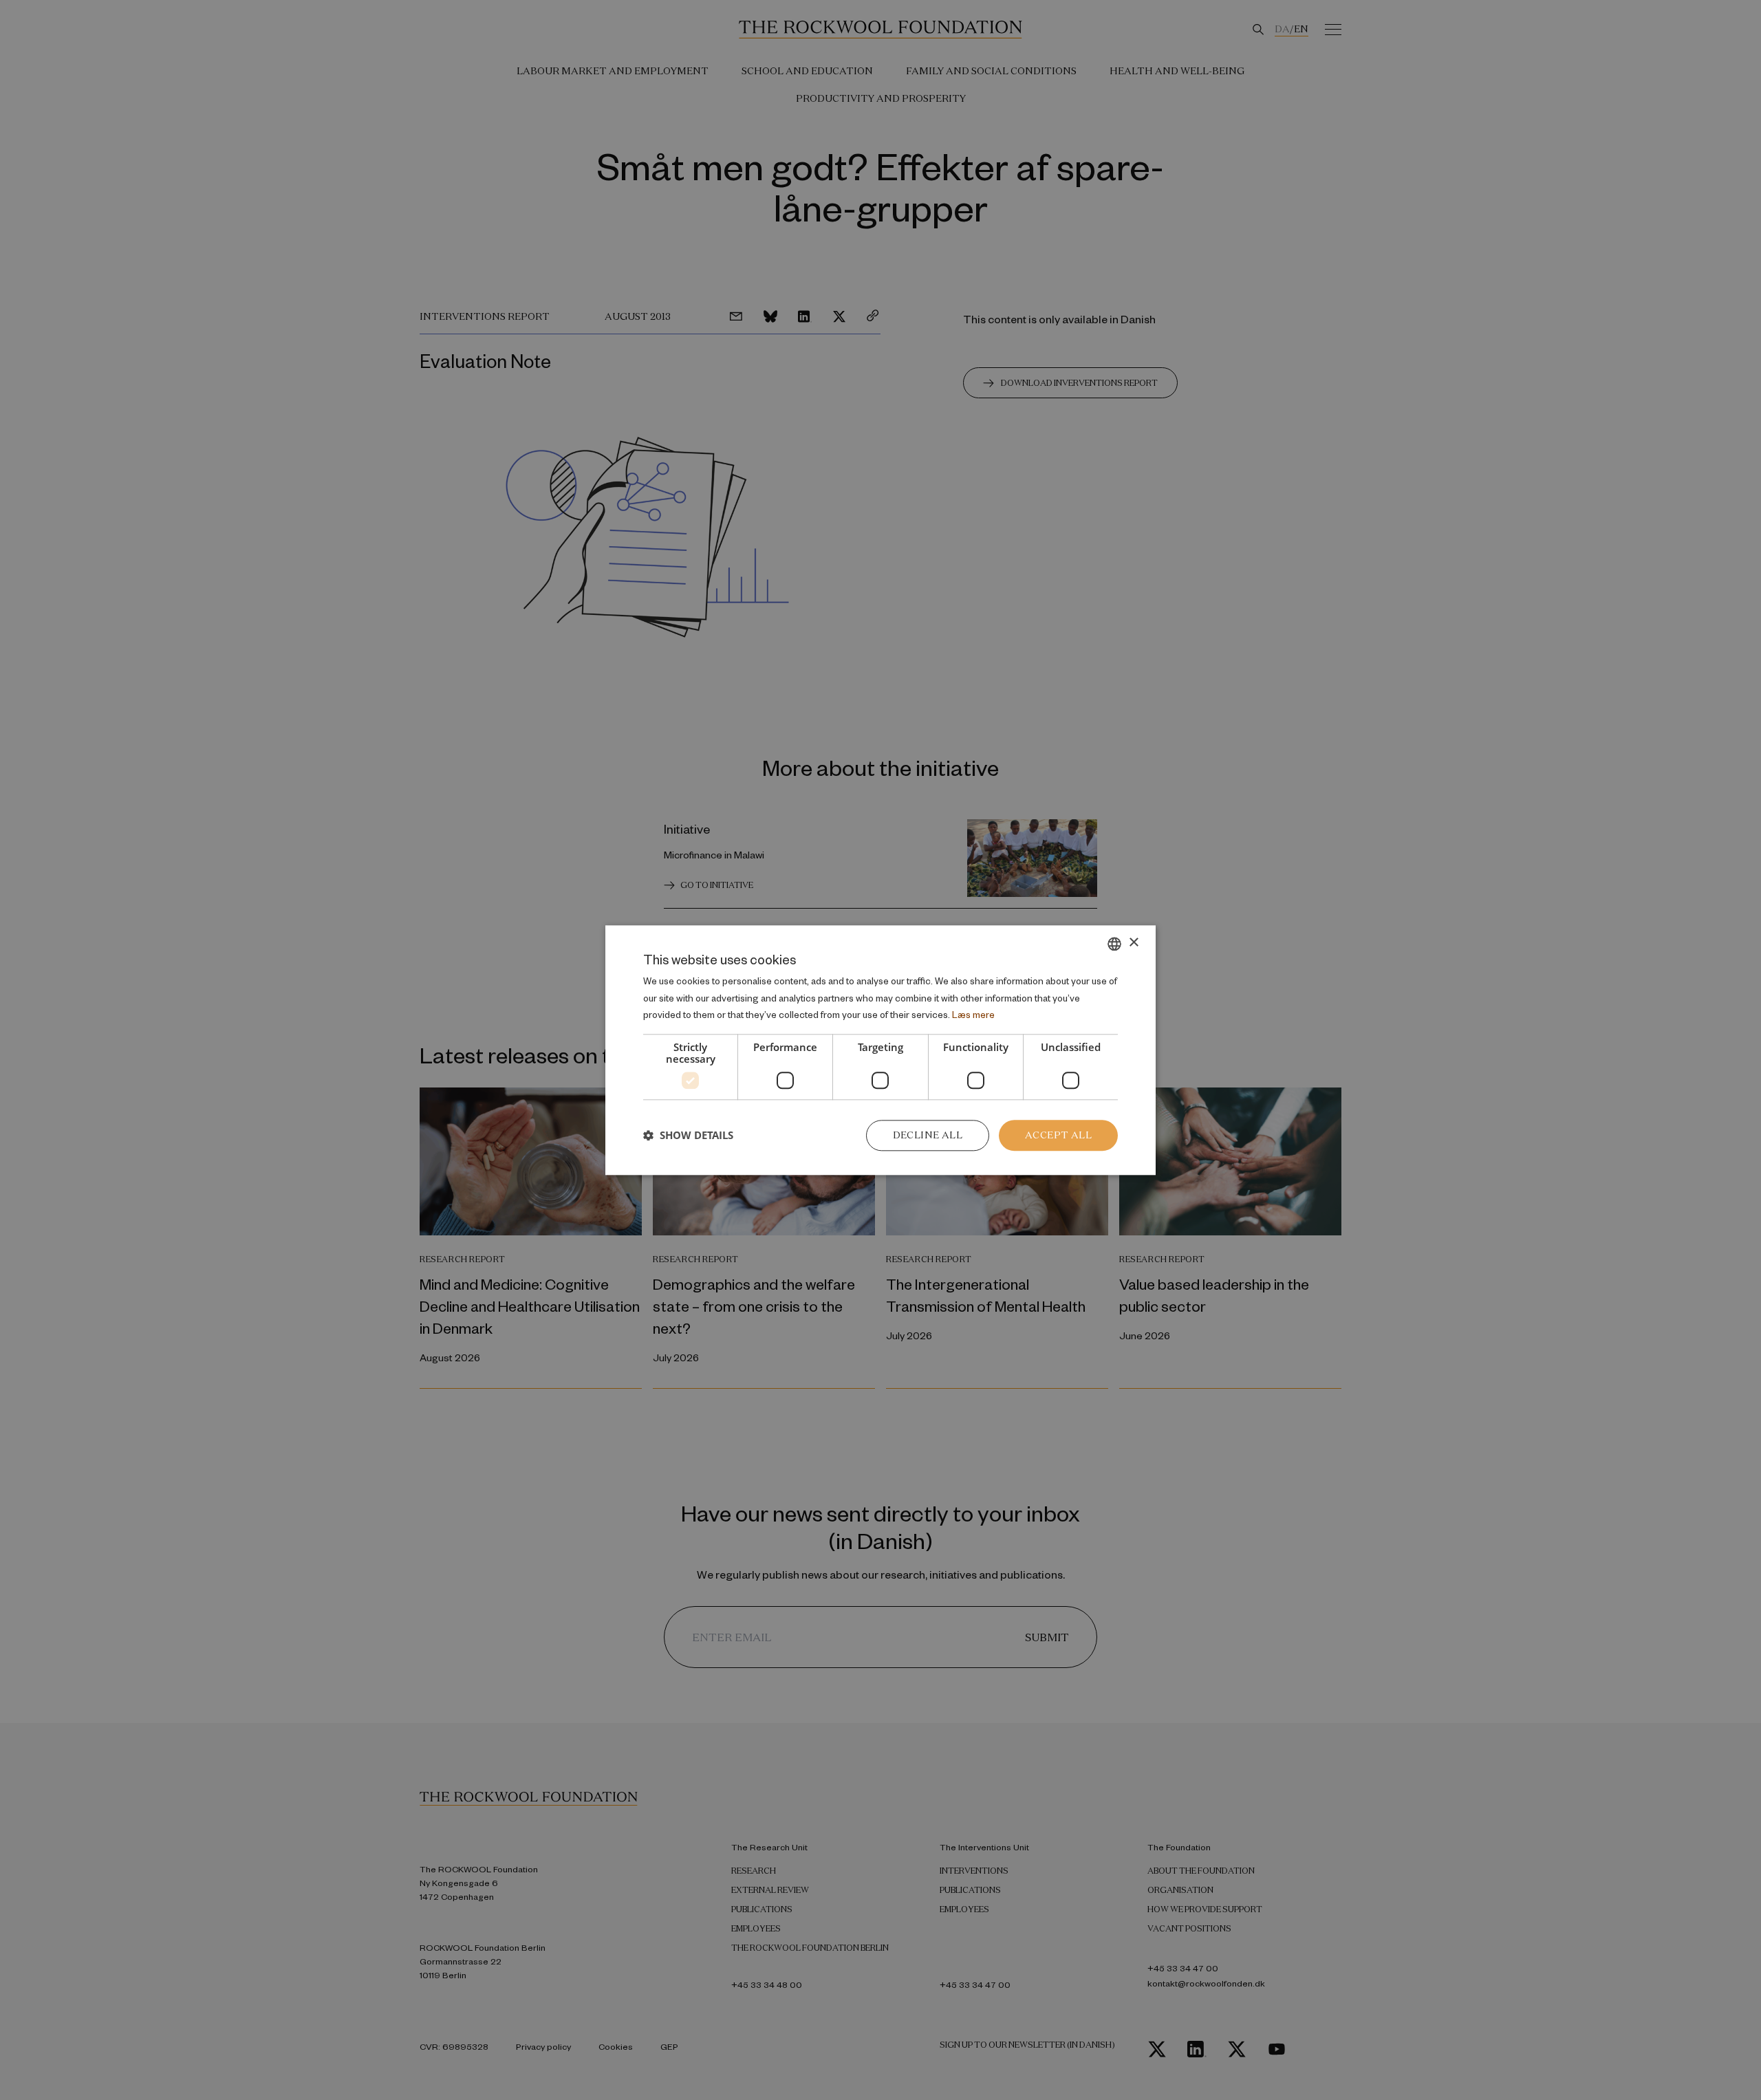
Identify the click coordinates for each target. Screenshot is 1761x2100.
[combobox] (1114, 944)
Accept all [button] (1058, 1135)
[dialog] (880, 1050)
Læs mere (973, 1015)
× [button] (1133, 943)
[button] (688, 1136)
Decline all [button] (928, 1135)
